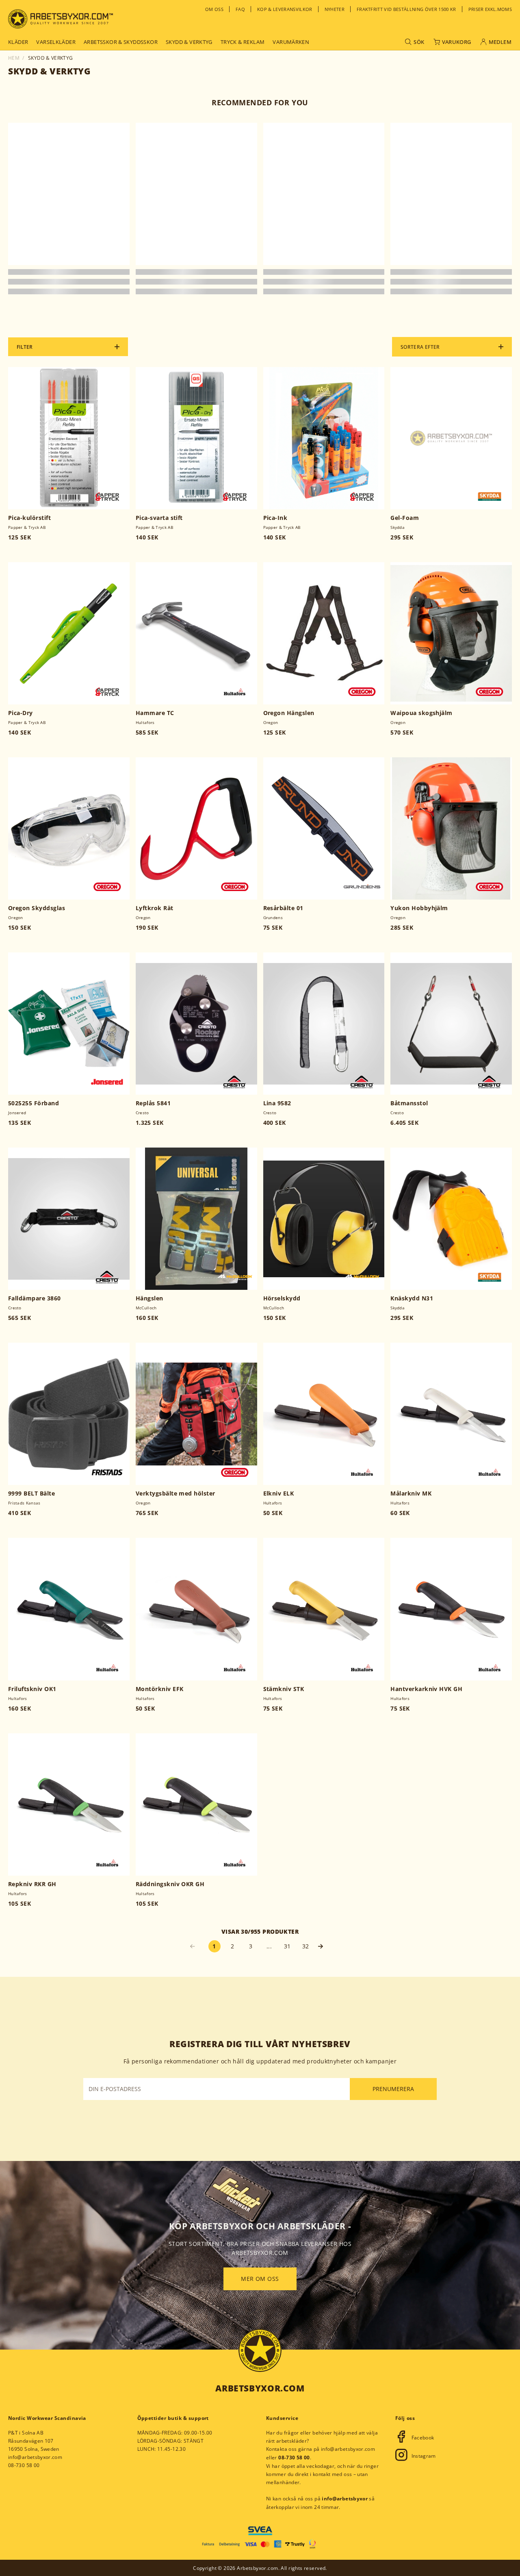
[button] (324, 1946)
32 (306, 1946)
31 (287, 1946)
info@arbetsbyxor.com (35, 2457)
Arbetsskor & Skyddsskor (121, 42)
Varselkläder (56, 42)
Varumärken (291, 42)
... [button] (269, 1946)
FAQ (240, 9)
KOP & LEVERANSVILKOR (285, 9)
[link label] (61, 19)
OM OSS (214, 9)
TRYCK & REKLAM (243, 42)
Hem (14, 58)
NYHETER (335, 9)
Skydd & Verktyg (189, 42)
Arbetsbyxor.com (260, 2388)
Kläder (18, 42)
